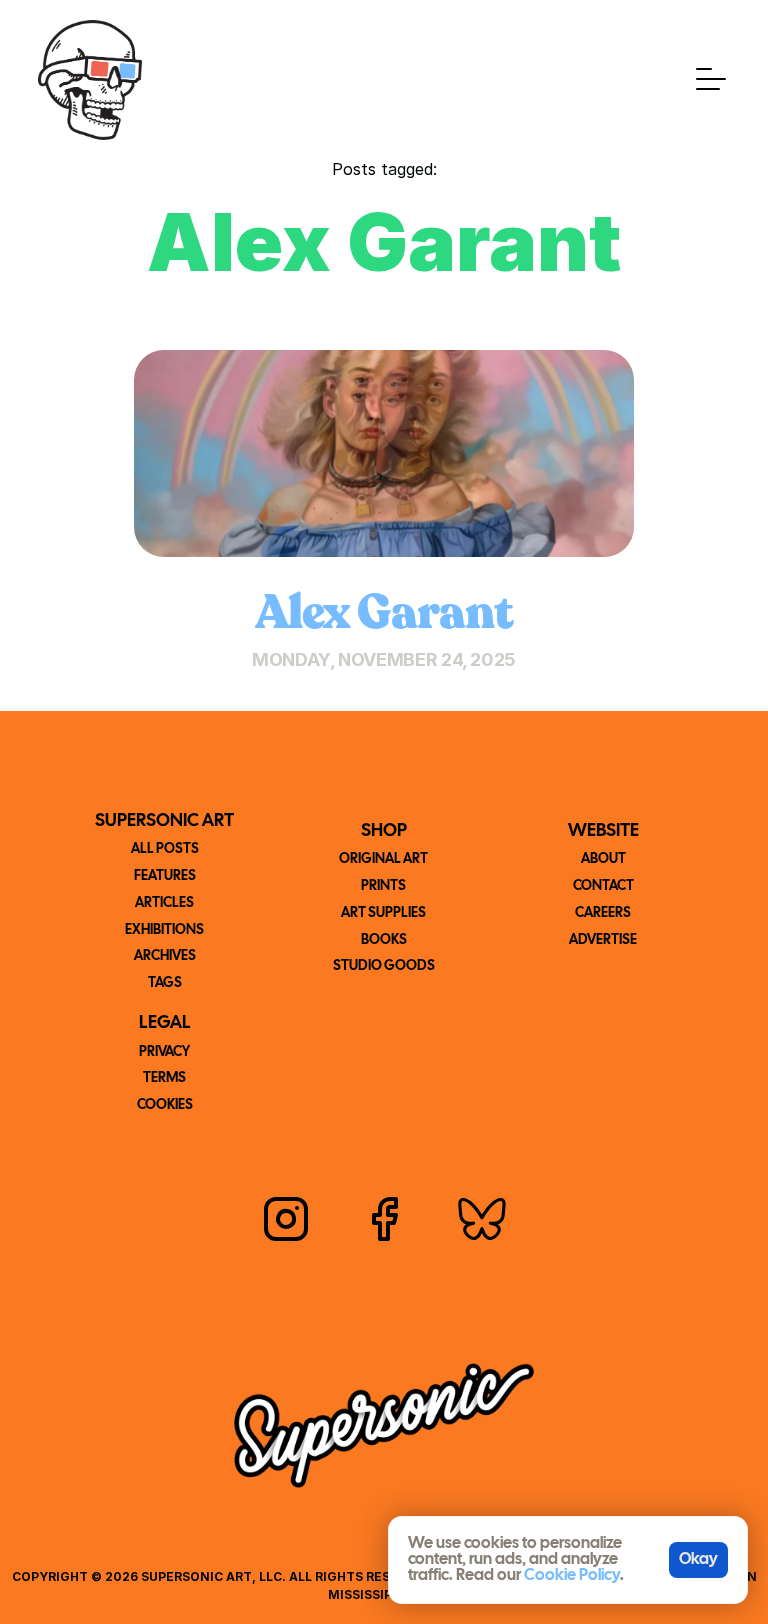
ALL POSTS (165, 849)
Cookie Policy (572, 1575)
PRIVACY (164, 1052)
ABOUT (603, 859)
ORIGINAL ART (383, 859)
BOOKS (384, 940)
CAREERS (603, 913)
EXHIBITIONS (164, 930)
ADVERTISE (603, 940)
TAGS (165, 983)
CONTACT (603, 886)
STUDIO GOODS (384, 966)
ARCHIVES (165, 956)
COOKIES (165, 1105)
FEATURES (165, 876)
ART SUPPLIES (383, 913)
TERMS (164, 1078)
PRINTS (383, 886)
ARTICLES (164, 903)
